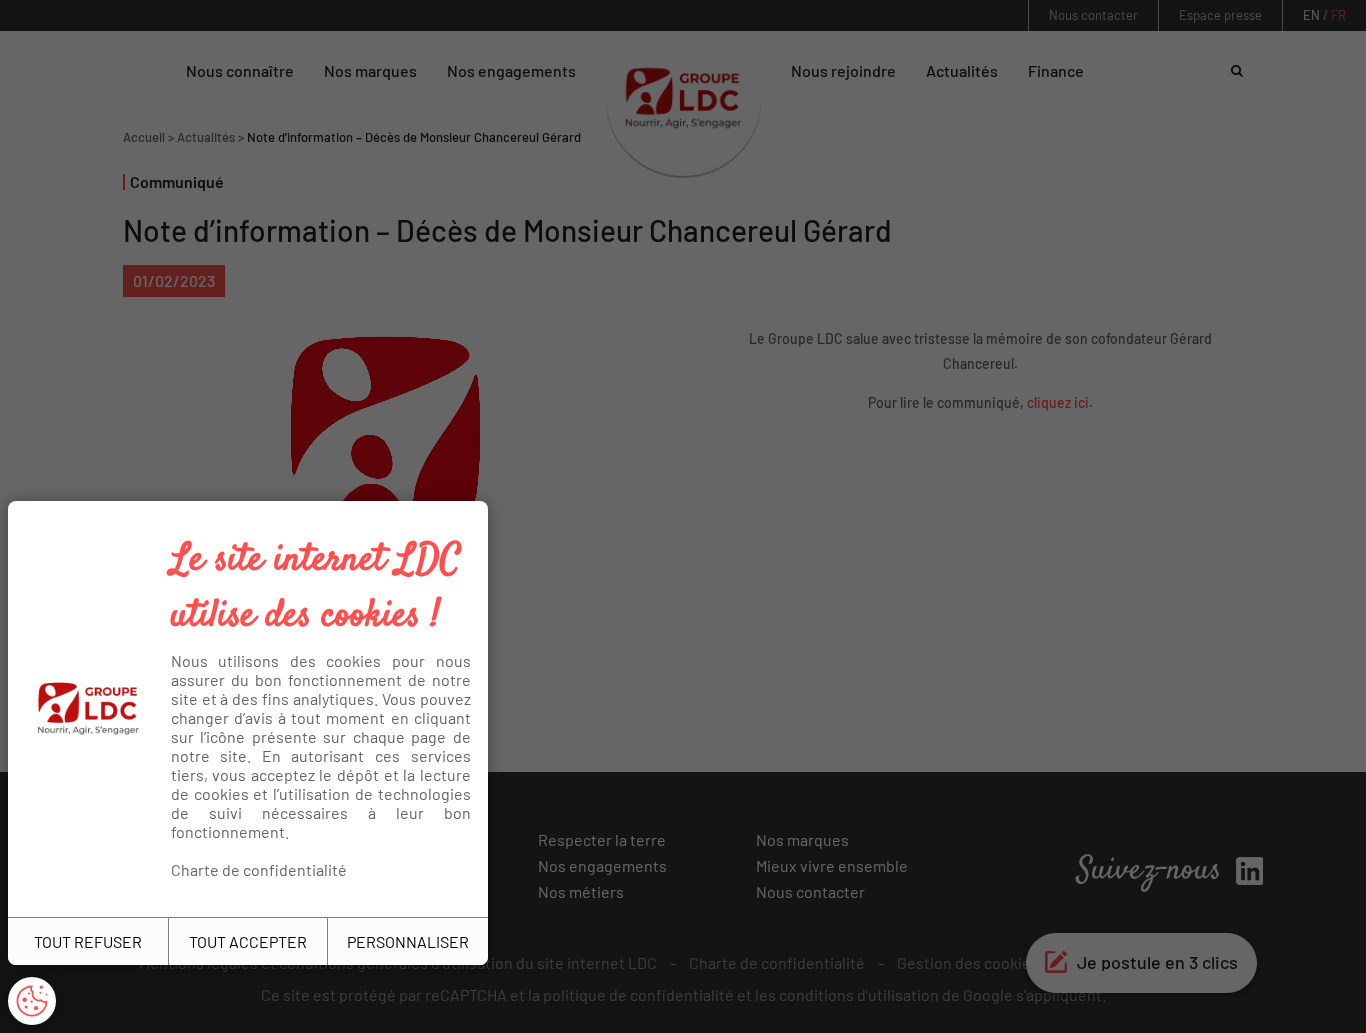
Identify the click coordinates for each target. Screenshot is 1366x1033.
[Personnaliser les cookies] (32, 1001)
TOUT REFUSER (88, 941)
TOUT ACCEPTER (248, 941)
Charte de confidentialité (259, 869)
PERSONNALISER (408, 941)
